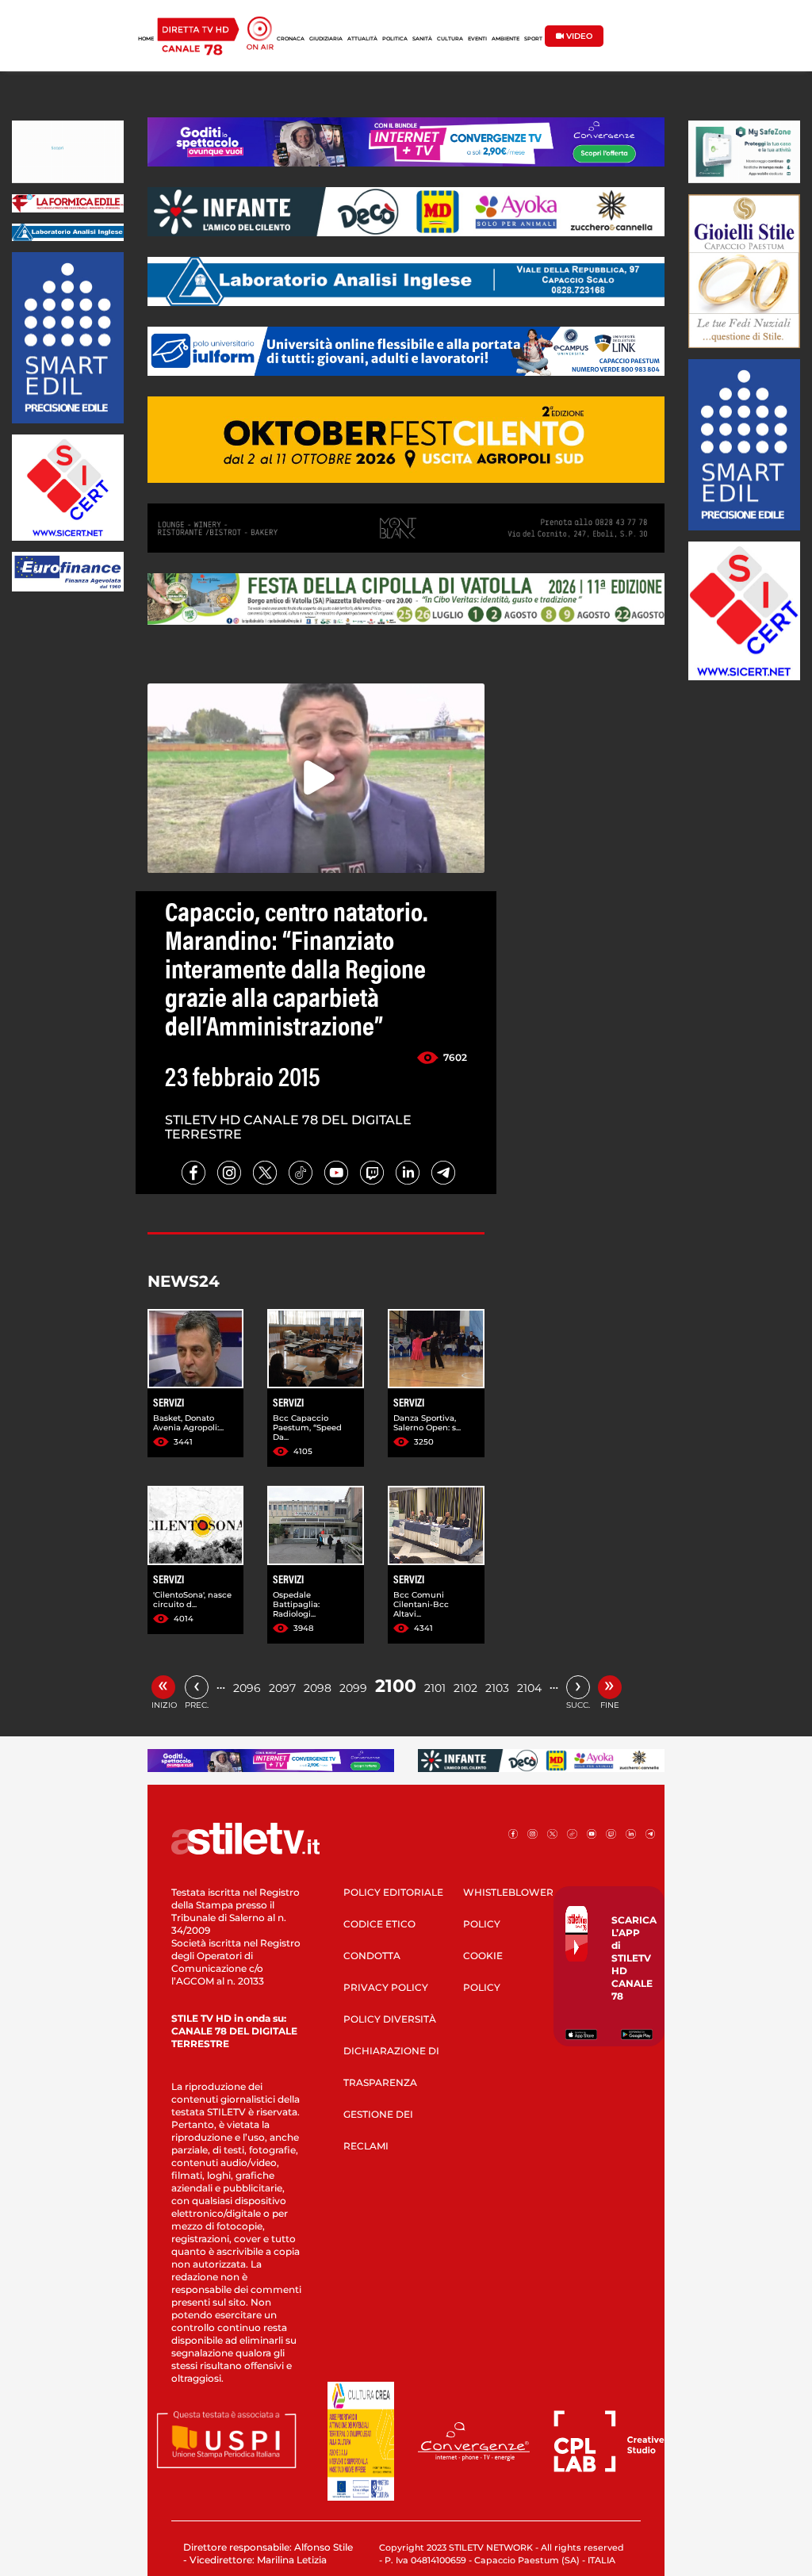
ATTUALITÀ (362, 39)
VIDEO (578, 36)
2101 (435, 1688)
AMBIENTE (506, 39)
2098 (318, 1688)
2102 (465, 1688)
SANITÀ (422, 39)
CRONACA (291, 39)
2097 (282, 1688)
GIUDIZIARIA (326, 39)
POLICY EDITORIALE (393, 1892)
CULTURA (450, 39)
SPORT (533, 39)
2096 (247, 1688)
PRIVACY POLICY (386, 1987)
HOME (146, 39)
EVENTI (477, 39)
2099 (353, 1688)
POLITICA (395, 39)
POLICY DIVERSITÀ (390, 2019)
